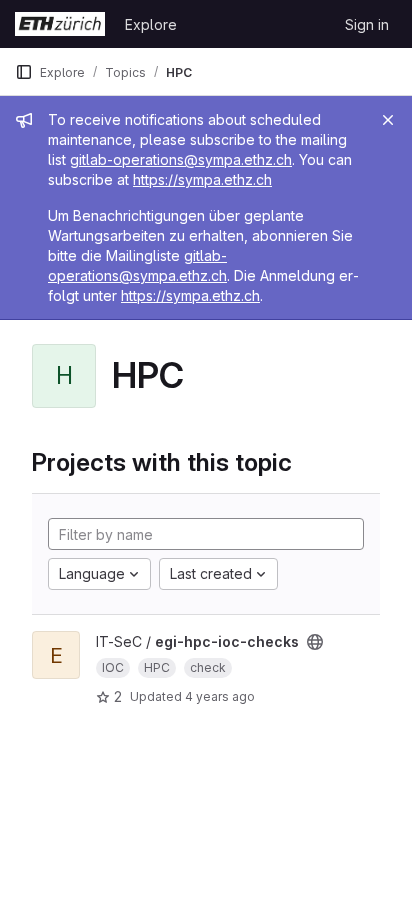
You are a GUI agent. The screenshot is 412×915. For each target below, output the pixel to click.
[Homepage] (60, 24)
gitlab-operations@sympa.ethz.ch (181, 159)
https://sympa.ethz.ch (202, 179)
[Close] (388, 120)
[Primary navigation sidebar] (24, 72)
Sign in (367, 24)
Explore (151, 24)
